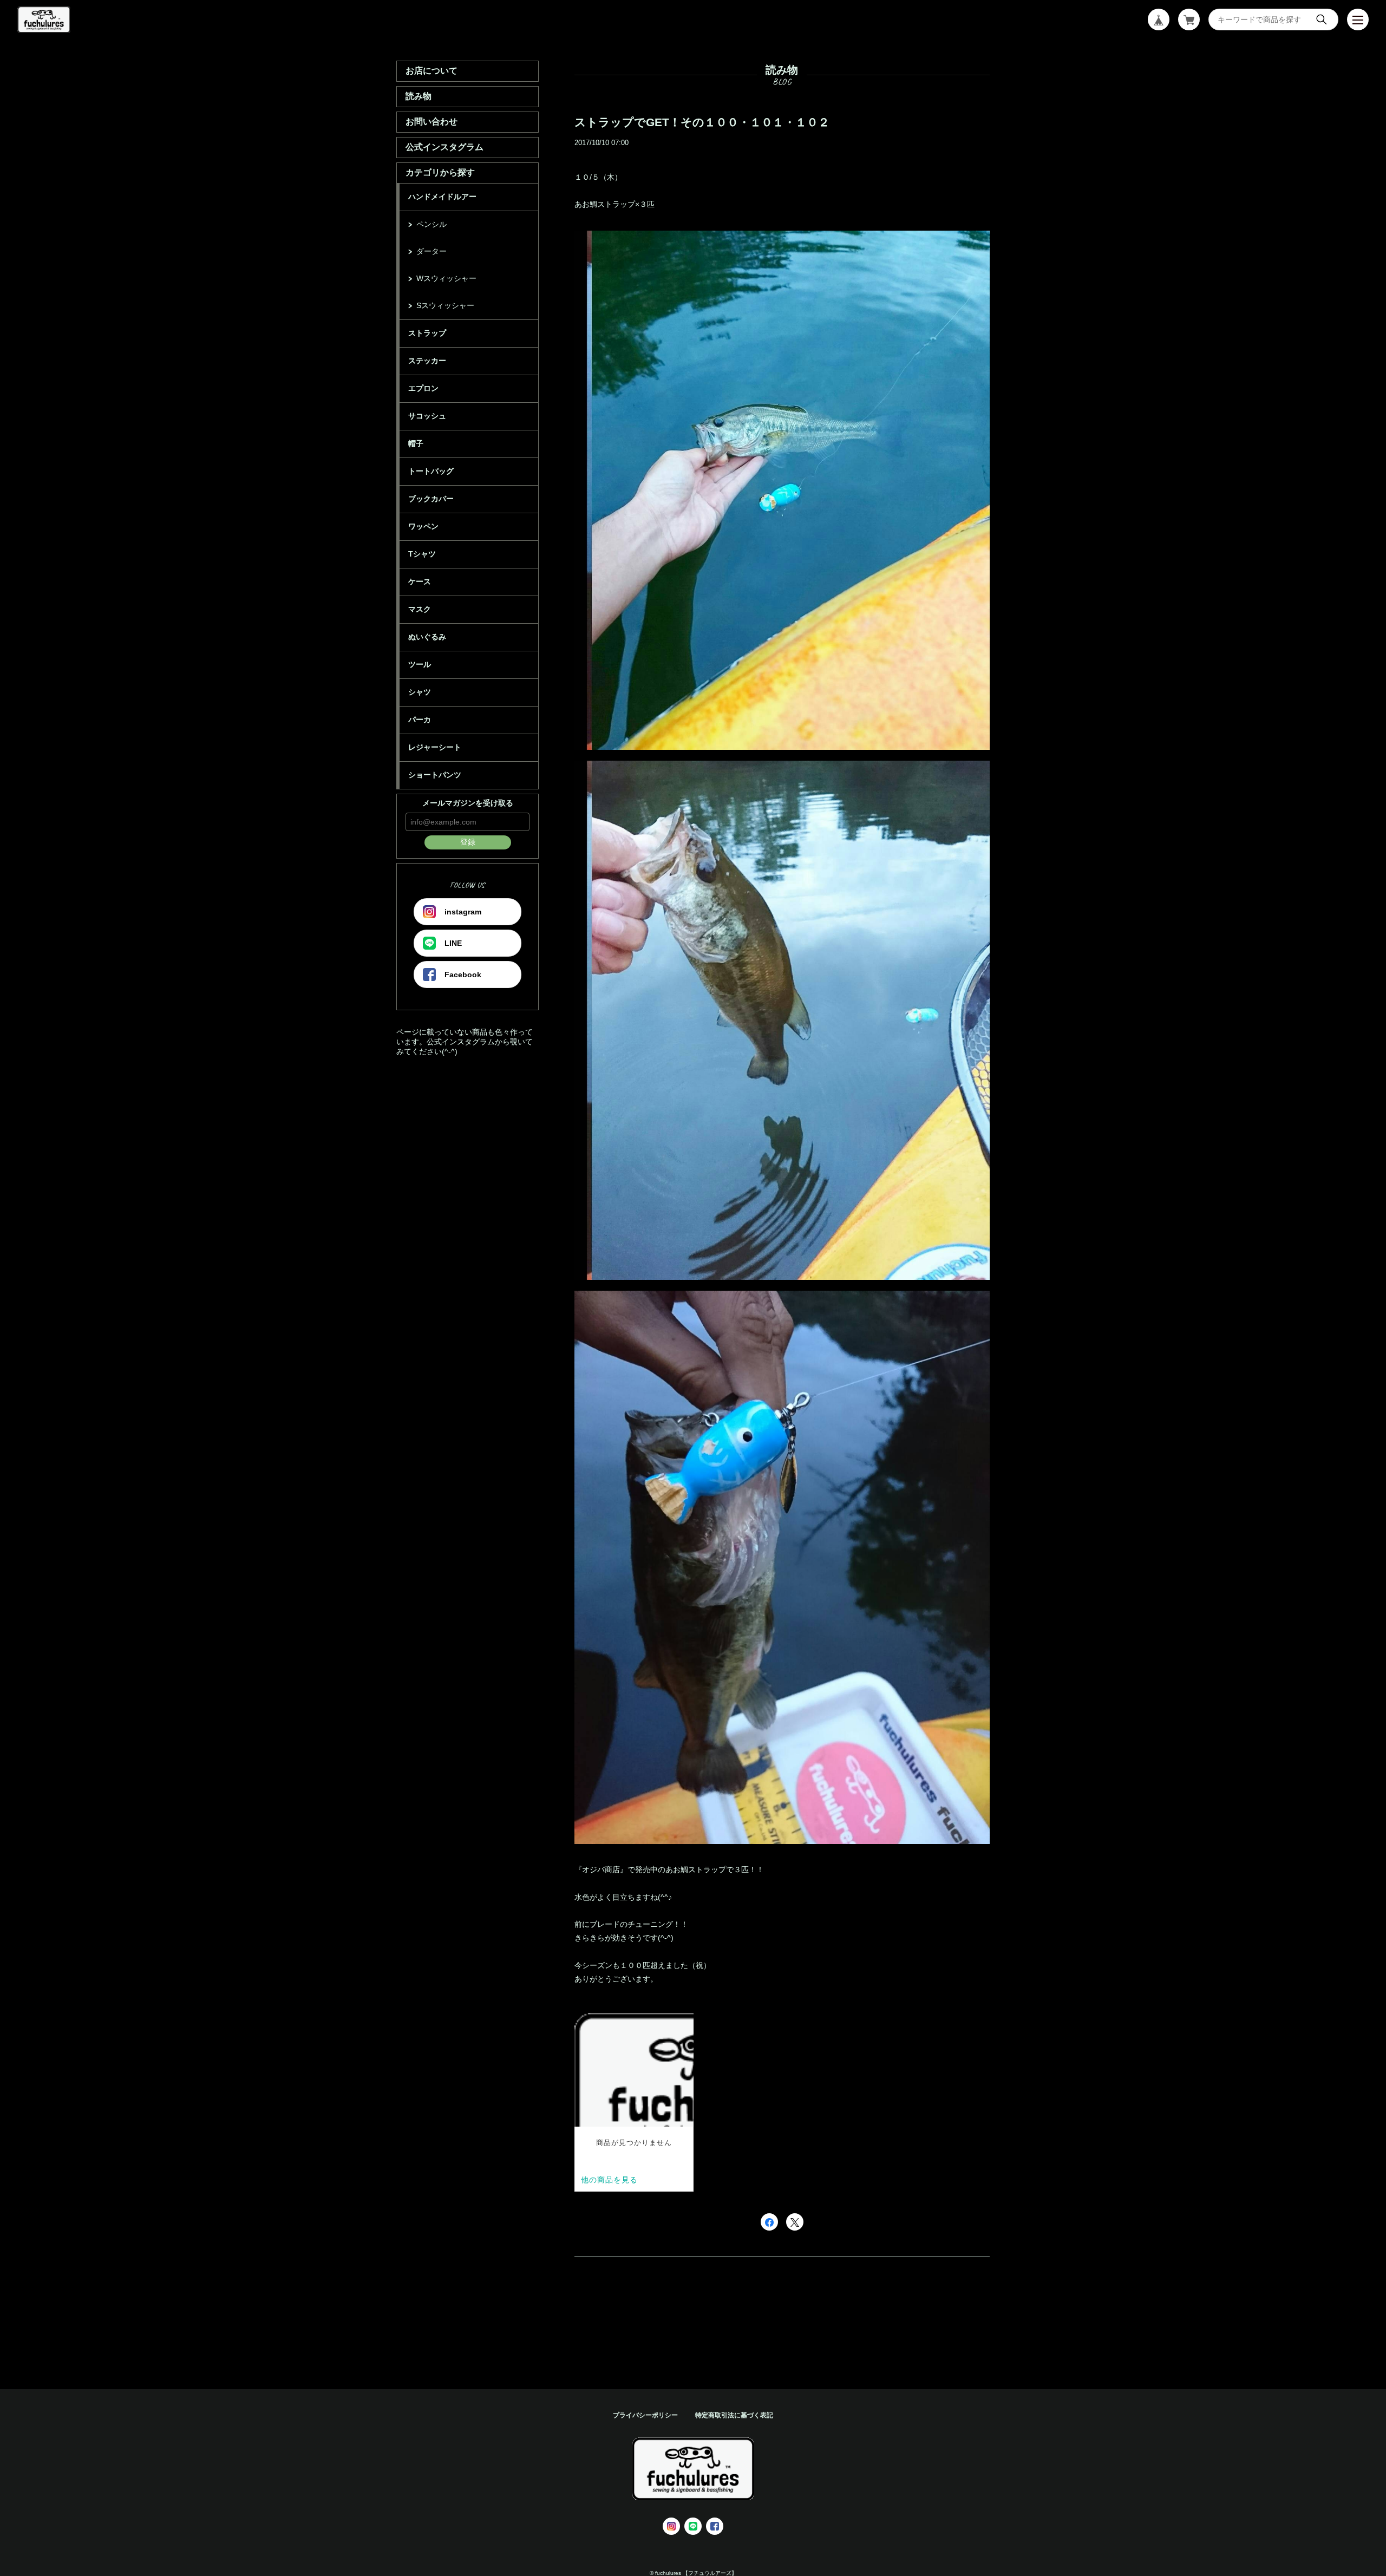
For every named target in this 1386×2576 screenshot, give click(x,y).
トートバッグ (431, 471)
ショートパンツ (435, 775)
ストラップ (427, 333)
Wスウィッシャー (446, 278)
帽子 (416, 443)
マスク (420, 609)
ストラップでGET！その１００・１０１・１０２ (702, 122)
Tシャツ (422, 554)
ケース (420, 581)
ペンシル (432, 224)
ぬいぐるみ (427, 637)
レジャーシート (435, 747)
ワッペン (423, 526)
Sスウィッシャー (445, 305)
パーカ (420, 720)
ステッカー (427, 361)
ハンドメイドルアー (442, 197)
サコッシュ (427, 416)
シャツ (420, 692)
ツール (420, 664)
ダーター (432, 251)
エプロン (423, 388)
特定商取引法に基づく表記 (734, 2415)
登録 (468, 842)
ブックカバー (431, 499)
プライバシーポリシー (645, 2415)
